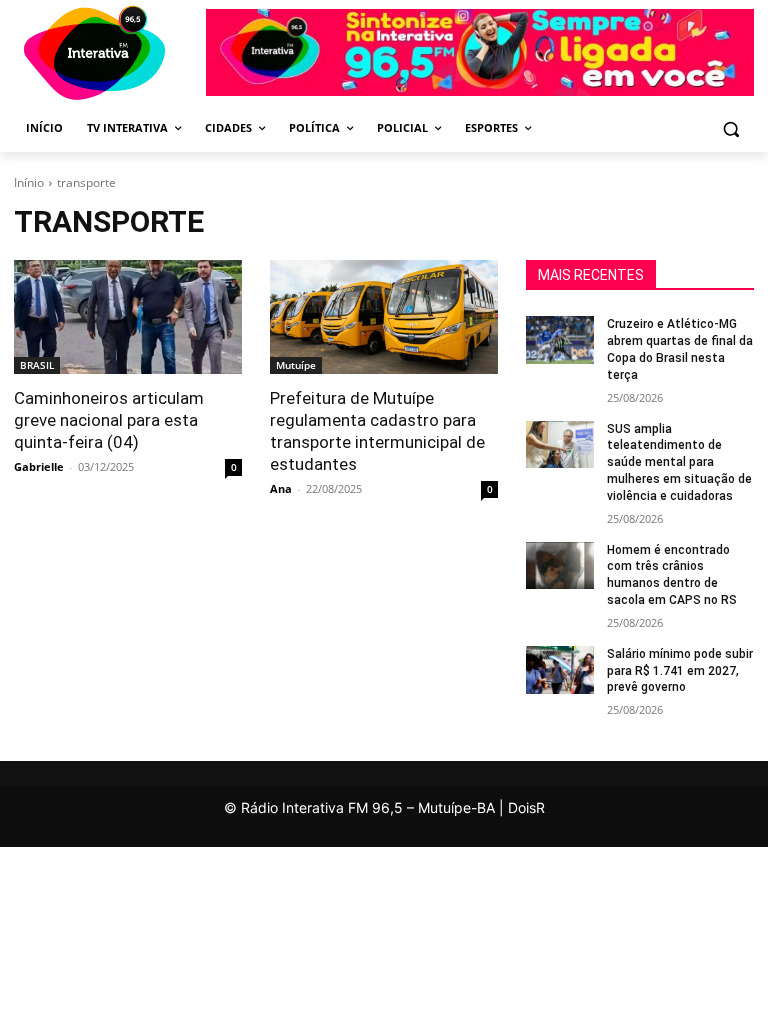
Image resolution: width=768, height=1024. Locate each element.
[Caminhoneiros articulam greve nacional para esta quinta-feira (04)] (128, 317)
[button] (730, 128)
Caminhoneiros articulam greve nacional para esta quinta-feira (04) (109, 420)
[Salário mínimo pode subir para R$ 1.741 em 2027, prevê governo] (560, 670)
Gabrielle (39, 466)
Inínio (29, 182)
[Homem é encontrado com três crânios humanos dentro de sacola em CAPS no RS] (560, 566)
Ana (281, 488)
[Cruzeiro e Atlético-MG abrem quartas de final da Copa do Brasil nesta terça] (560, 340)
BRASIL (37, 365)
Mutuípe (296, 365)
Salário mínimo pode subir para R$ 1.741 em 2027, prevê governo (680, 671)
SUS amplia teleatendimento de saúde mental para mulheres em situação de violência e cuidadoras (679, 462)
